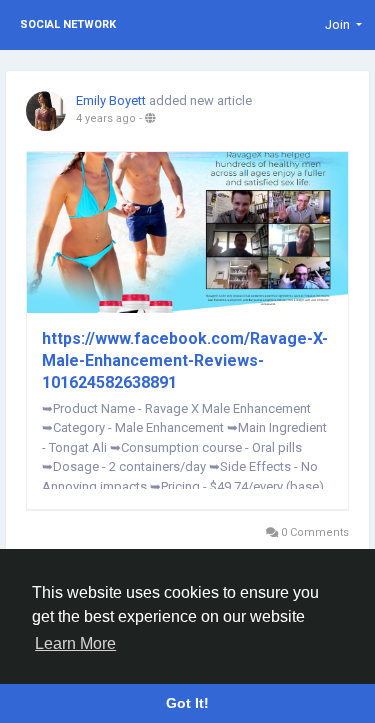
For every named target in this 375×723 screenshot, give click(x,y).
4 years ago (106, 118)
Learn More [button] (75, 643)
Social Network (68, 24)
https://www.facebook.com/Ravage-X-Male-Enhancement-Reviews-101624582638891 (185, 360)
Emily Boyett (111, 100)
